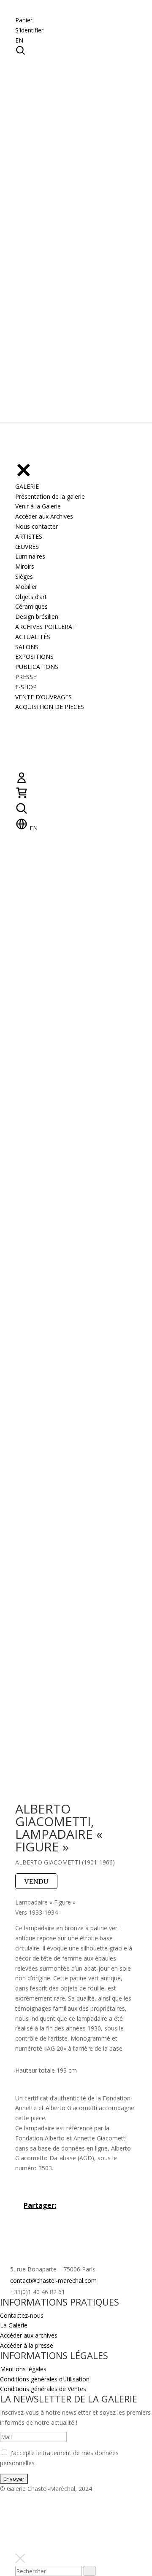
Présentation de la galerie (50, 496)
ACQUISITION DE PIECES (50, 707)
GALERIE (27, 486)
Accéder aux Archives (44, 516)
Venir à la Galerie (38, 506)
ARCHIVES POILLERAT (46, 627)
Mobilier (26, 587)
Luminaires (30, 556)
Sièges (24, 576)
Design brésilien (37, 617)
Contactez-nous (22, 2315)
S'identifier (29, 30)
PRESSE (26, 677)
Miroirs (25, 566)
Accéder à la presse (27, 2345)
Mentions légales (23, 2369)
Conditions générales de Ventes (43, 2389)
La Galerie (14, 2325)
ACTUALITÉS (33, 637)
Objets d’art (31, 597)
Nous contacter (37, 526)
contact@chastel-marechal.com (53, 2280)
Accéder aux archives (29, 2335)
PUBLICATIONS (37, 667)
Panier (24, 20)
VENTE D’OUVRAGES (43, 697)
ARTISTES (29, 536)
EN (19, 40)
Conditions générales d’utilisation (45, 2379)
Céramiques (31, 606)
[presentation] (90, 2571)
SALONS (27, 647)
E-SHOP (26, 687)
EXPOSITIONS (34, 657)
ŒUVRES (27, 547)
